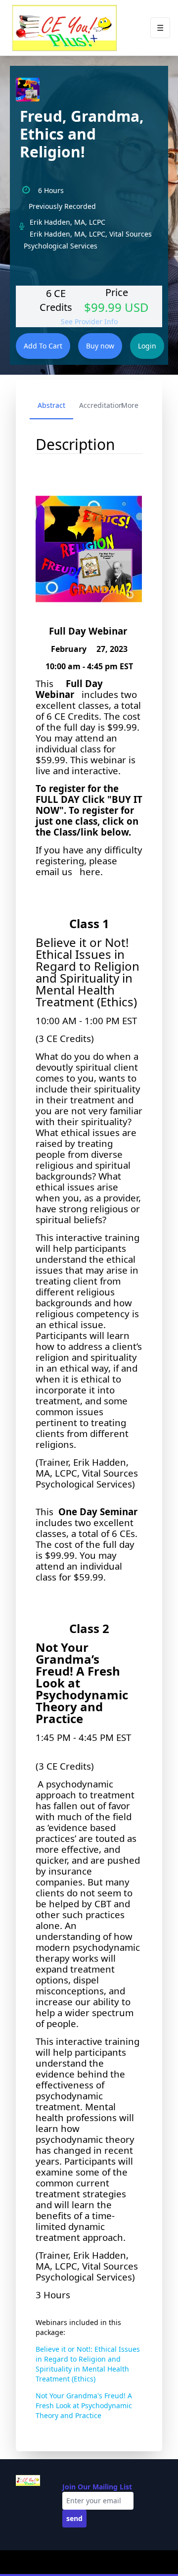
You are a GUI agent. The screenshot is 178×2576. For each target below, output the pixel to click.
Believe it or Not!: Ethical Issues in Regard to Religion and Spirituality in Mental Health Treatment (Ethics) (88, 2364)
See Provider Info (89, 322)
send (74, 2518)
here (90, 871)
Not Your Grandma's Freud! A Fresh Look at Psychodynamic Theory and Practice (84, 2405)
